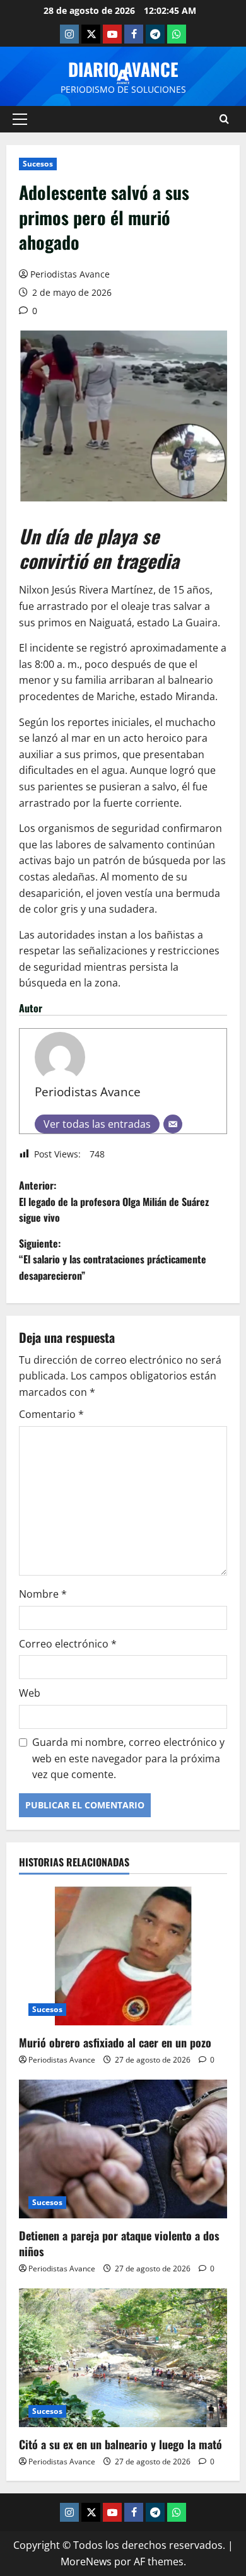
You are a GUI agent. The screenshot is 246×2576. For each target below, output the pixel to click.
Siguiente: (113, 1259)
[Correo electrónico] (173, 1124)
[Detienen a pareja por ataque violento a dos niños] (123, 2149)
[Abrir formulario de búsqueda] (224, 119)
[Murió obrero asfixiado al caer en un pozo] (123, 1956)
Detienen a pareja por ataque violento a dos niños (119, 2243)
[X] (91, 34)
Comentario (51, 1414)
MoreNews (86, 2561)
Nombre (43, 1594)
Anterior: (114, 1201)
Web (30, 1693)
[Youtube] (112, 34)
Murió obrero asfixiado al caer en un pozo (115, 2042)
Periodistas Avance (70, 274)
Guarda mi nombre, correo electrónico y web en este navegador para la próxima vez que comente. (128, 1758)
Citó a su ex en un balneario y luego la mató (120, 2444)
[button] (20, 119)
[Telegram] (155, 34)
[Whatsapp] (177, 34)
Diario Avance (123, 69)
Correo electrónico (68, 1644)
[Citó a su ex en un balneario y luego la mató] (123, 2358)
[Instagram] (69, 34)
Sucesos (38, 164)
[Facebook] (134, 34)
